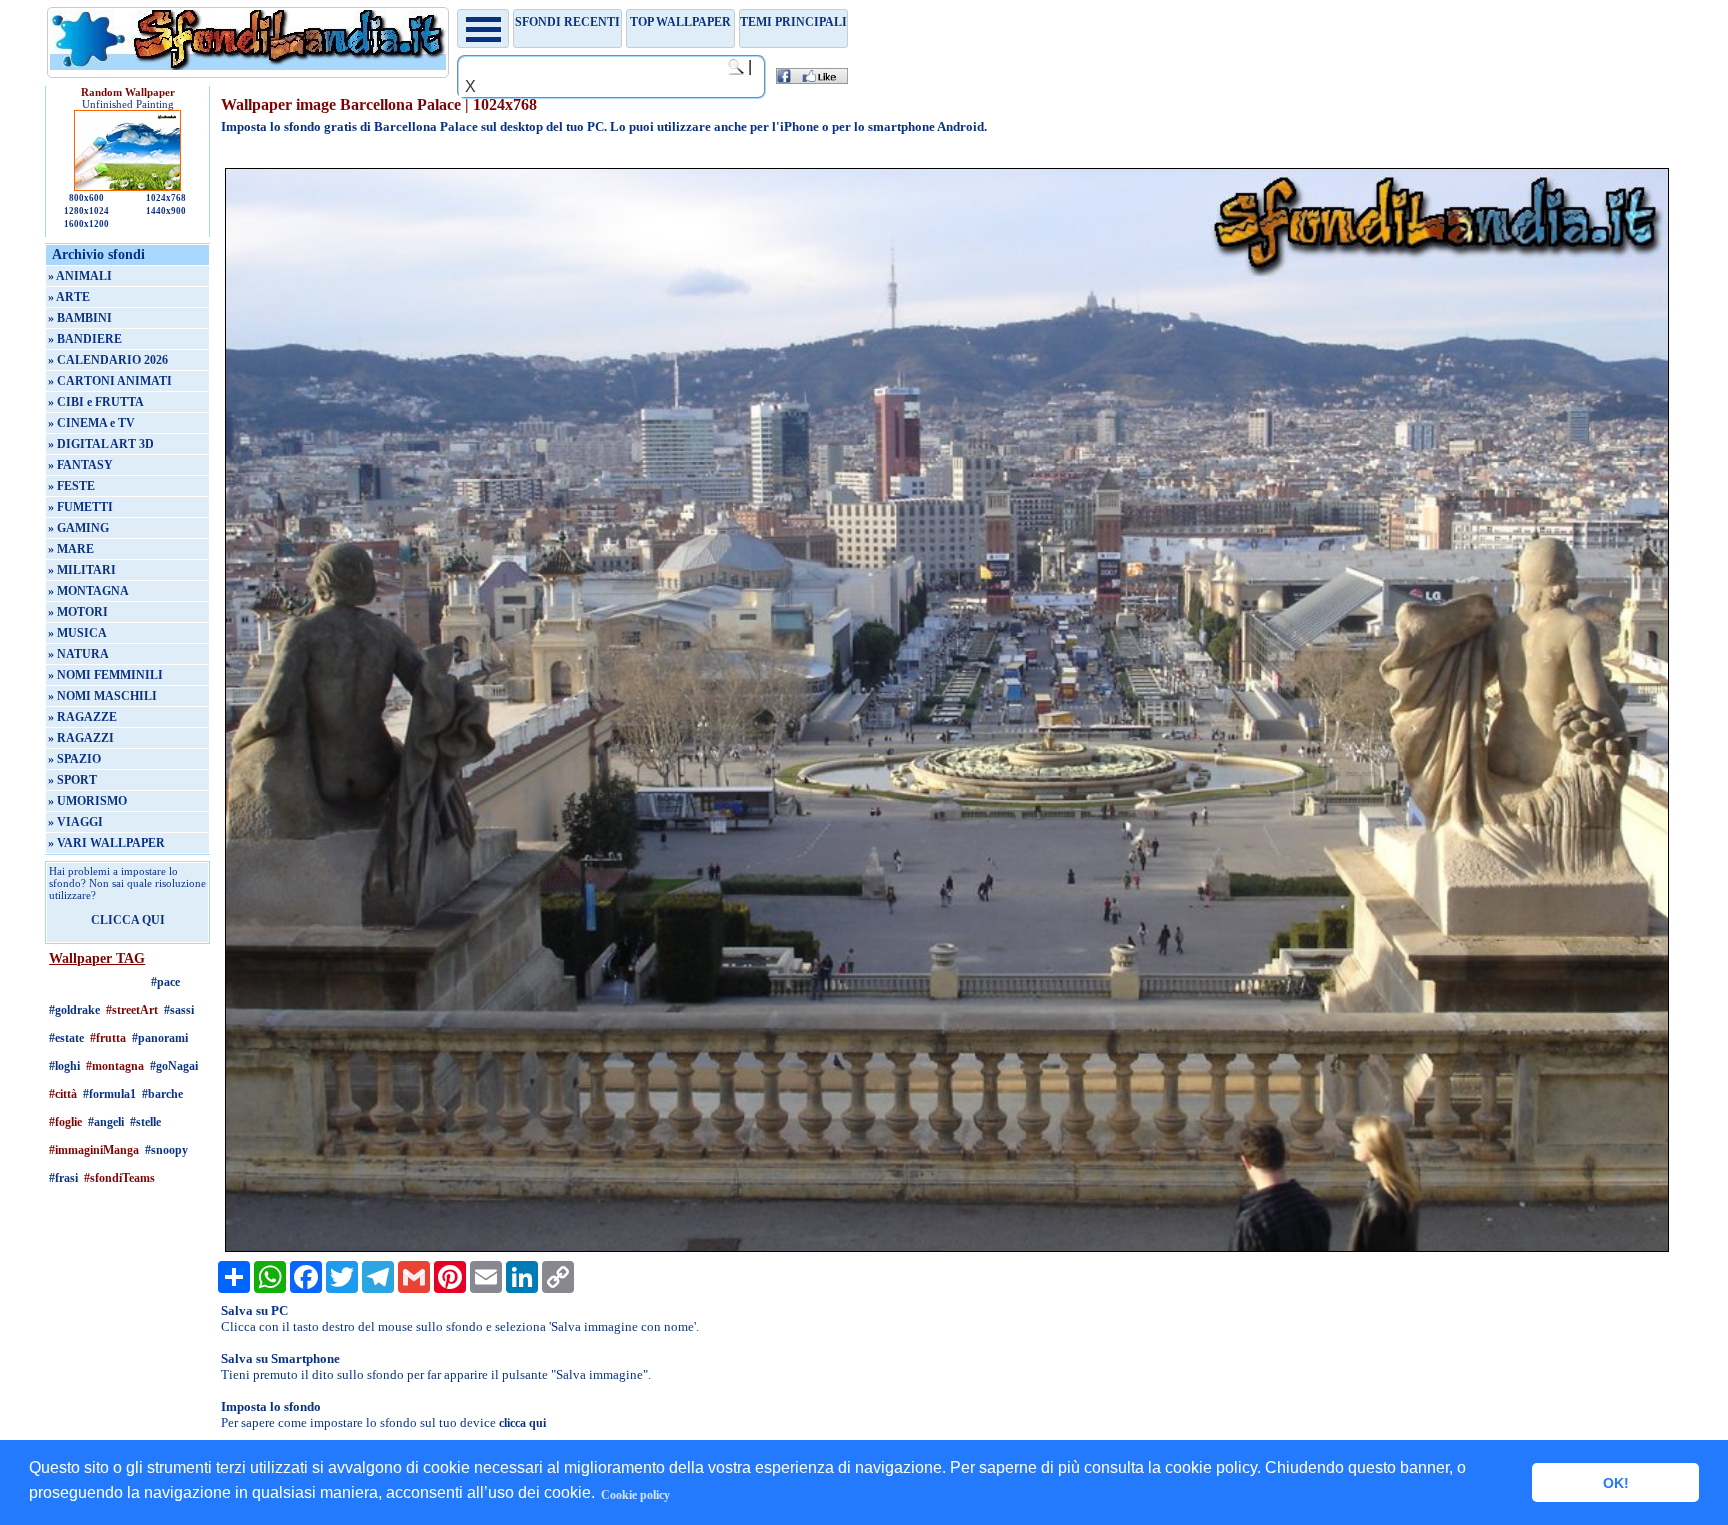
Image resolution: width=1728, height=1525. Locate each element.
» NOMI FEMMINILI (105, 675)
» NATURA (78, 654)
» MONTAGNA (88, 591)
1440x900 (166, 211)
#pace (165, 982)
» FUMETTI (80, 507)
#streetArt (132, 1010)
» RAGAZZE (82, 717)
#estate (66, 1038)
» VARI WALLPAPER (106, 843)
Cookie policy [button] (635, 1495)
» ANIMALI (80, 276)
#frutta (108, 1038)
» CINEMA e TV (91, 423)
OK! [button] (1616, 1483)
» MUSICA (77, 633)
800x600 (86, 198)
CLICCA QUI (128, 920)
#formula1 (109, 1094)
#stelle (145, 1122)
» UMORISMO (87, 801)
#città (63, 1094)
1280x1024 (86, 211)
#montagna (115, 1066)
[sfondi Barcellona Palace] (947, 1248)
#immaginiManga (94, 1150)
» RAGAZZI (81, 738)
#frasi (63, 1178)
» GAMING (78, 528)
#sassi (179, 1010)
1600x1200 (86, 224)
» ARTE (69, 297)
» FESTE (71, 486)
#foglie (65, 1122)
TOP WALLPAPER (680, 22)
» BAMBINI (80, 318)
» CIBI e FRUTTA (96, 402)
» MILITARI (82, 570)
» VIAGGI (75, 822)
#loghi (64, 1066)
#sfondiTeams (119, 1178)
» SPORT (72, 780)
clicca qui (522, 1423)
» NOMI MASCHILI (102, 696)
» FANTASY (80, 465)
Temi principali (793, 22)
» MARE (71, 549)
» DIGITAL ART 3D (101, 444)
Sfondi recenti (567, 22)
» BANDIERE (85, 339)
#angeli (106, 1122)
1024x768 (166, 198)
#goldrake (74, 1010)
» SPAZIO (74, 759)
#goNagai (174, 1066)
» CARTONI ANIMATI (110, 381)
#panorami (160, 1038)
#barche (162, 1094)
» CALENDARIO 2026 (108, 360)
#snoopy (166, 1150)
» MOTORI (78, 612)
